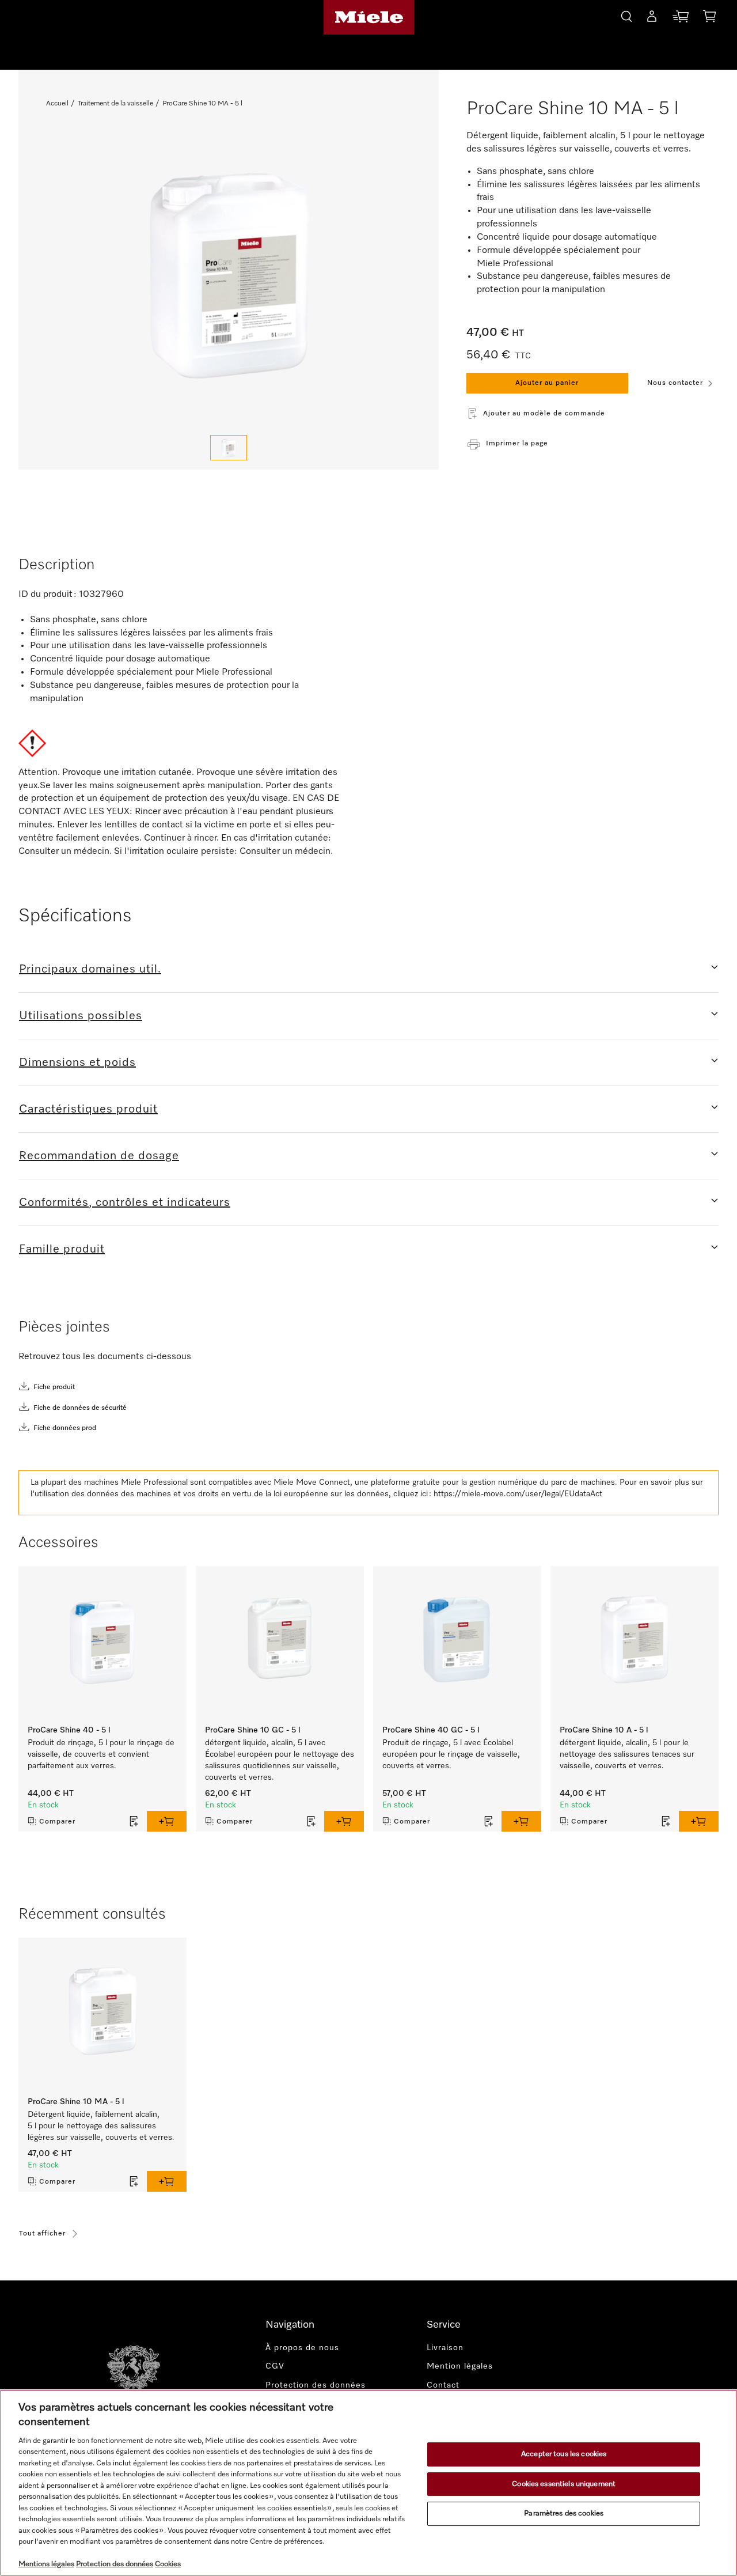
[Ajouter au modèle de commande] (134, 1821)
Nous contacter (675, 383)
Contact (443, 2385)
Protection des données (316, 2385)
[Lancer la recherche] (626, 15)
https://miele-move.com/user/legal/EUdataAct (518, 1494)
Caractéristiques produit (88, 1109)
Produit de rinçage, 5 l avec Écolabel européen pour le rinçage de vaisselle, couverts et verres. (451, 1754)
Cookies (168, 2564)
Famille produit (62, 1249)
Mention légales (460, 2366)
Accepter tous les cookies (564, 2454)
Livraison (445, 2348)
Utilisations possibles (81, 1016)
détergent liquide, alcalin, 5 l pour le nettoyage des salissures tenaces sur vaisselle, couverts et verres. (627, 1754)
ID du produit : (48, 595)
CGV (275, 2366)
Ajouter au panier (547, 383)
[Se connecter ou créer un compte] (652, 18)
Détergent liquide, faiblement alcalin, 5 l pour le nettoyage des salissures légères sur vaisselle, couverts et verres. (101, 2126)
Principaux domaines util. (90, 969)
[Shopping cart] (709, 18)
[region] (368, 2483)
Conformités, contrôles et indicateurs (125, 1202)
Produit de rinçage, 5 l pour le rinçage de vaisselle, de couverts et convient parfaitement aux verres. (101, 1754)
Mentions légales (46, 2564)
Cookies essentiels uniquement (564, 2484)
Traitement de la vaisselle (115, 104)
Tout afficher (42, 2234)
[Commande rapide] (681, 19)
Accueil (57, 104)
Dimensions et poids (77, 1062)
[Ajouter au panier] (167, 1821)
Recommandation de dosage (99, 1156)
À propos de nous (302, 2348)
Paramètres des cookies (564, 2513)
